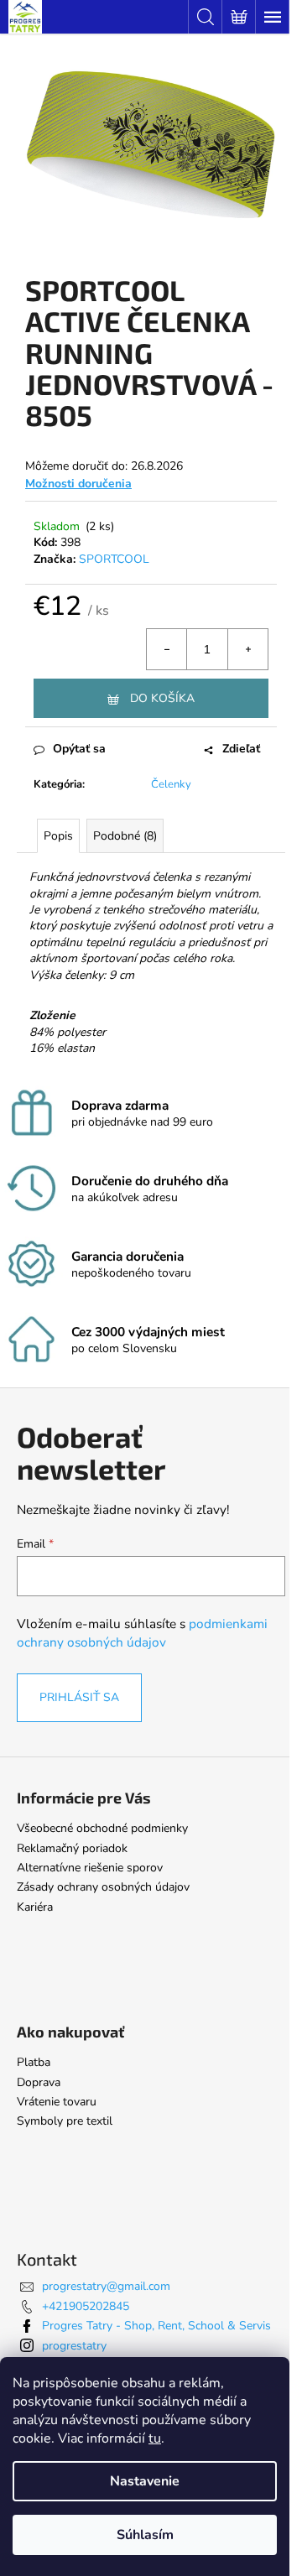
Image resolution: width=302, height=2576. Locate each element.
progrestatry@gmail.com (106, 2286)
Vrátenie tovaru (57, 2102)
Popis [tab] (58, 836)
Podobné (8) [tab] (125, 836)
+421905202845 (86, 2306)
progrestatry (74, 2346)
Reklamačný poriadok (72, 1848)
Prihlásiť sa (79, 1697)
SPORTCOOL (114, 559)
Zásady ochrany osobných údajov (103, 1887)
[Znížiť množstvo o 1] (167, 649)
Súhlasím (145, 2535)
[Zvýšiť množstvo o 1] (247, 649)
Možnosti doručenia (78, 484)
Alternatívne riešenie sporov (90, 1868)
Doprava (39, 2082)
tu (155, 2438)
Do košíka (162, 698)
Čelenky (171, 784)
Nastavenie (145, 2481)
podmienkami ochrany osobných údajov (142, 1633)
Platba (34, 2062)
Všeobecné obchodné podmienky (102, 1828)
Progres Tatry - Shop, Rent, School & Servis (156, 2326)
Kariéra (35, 1907)
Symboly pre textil (65, 2121)
